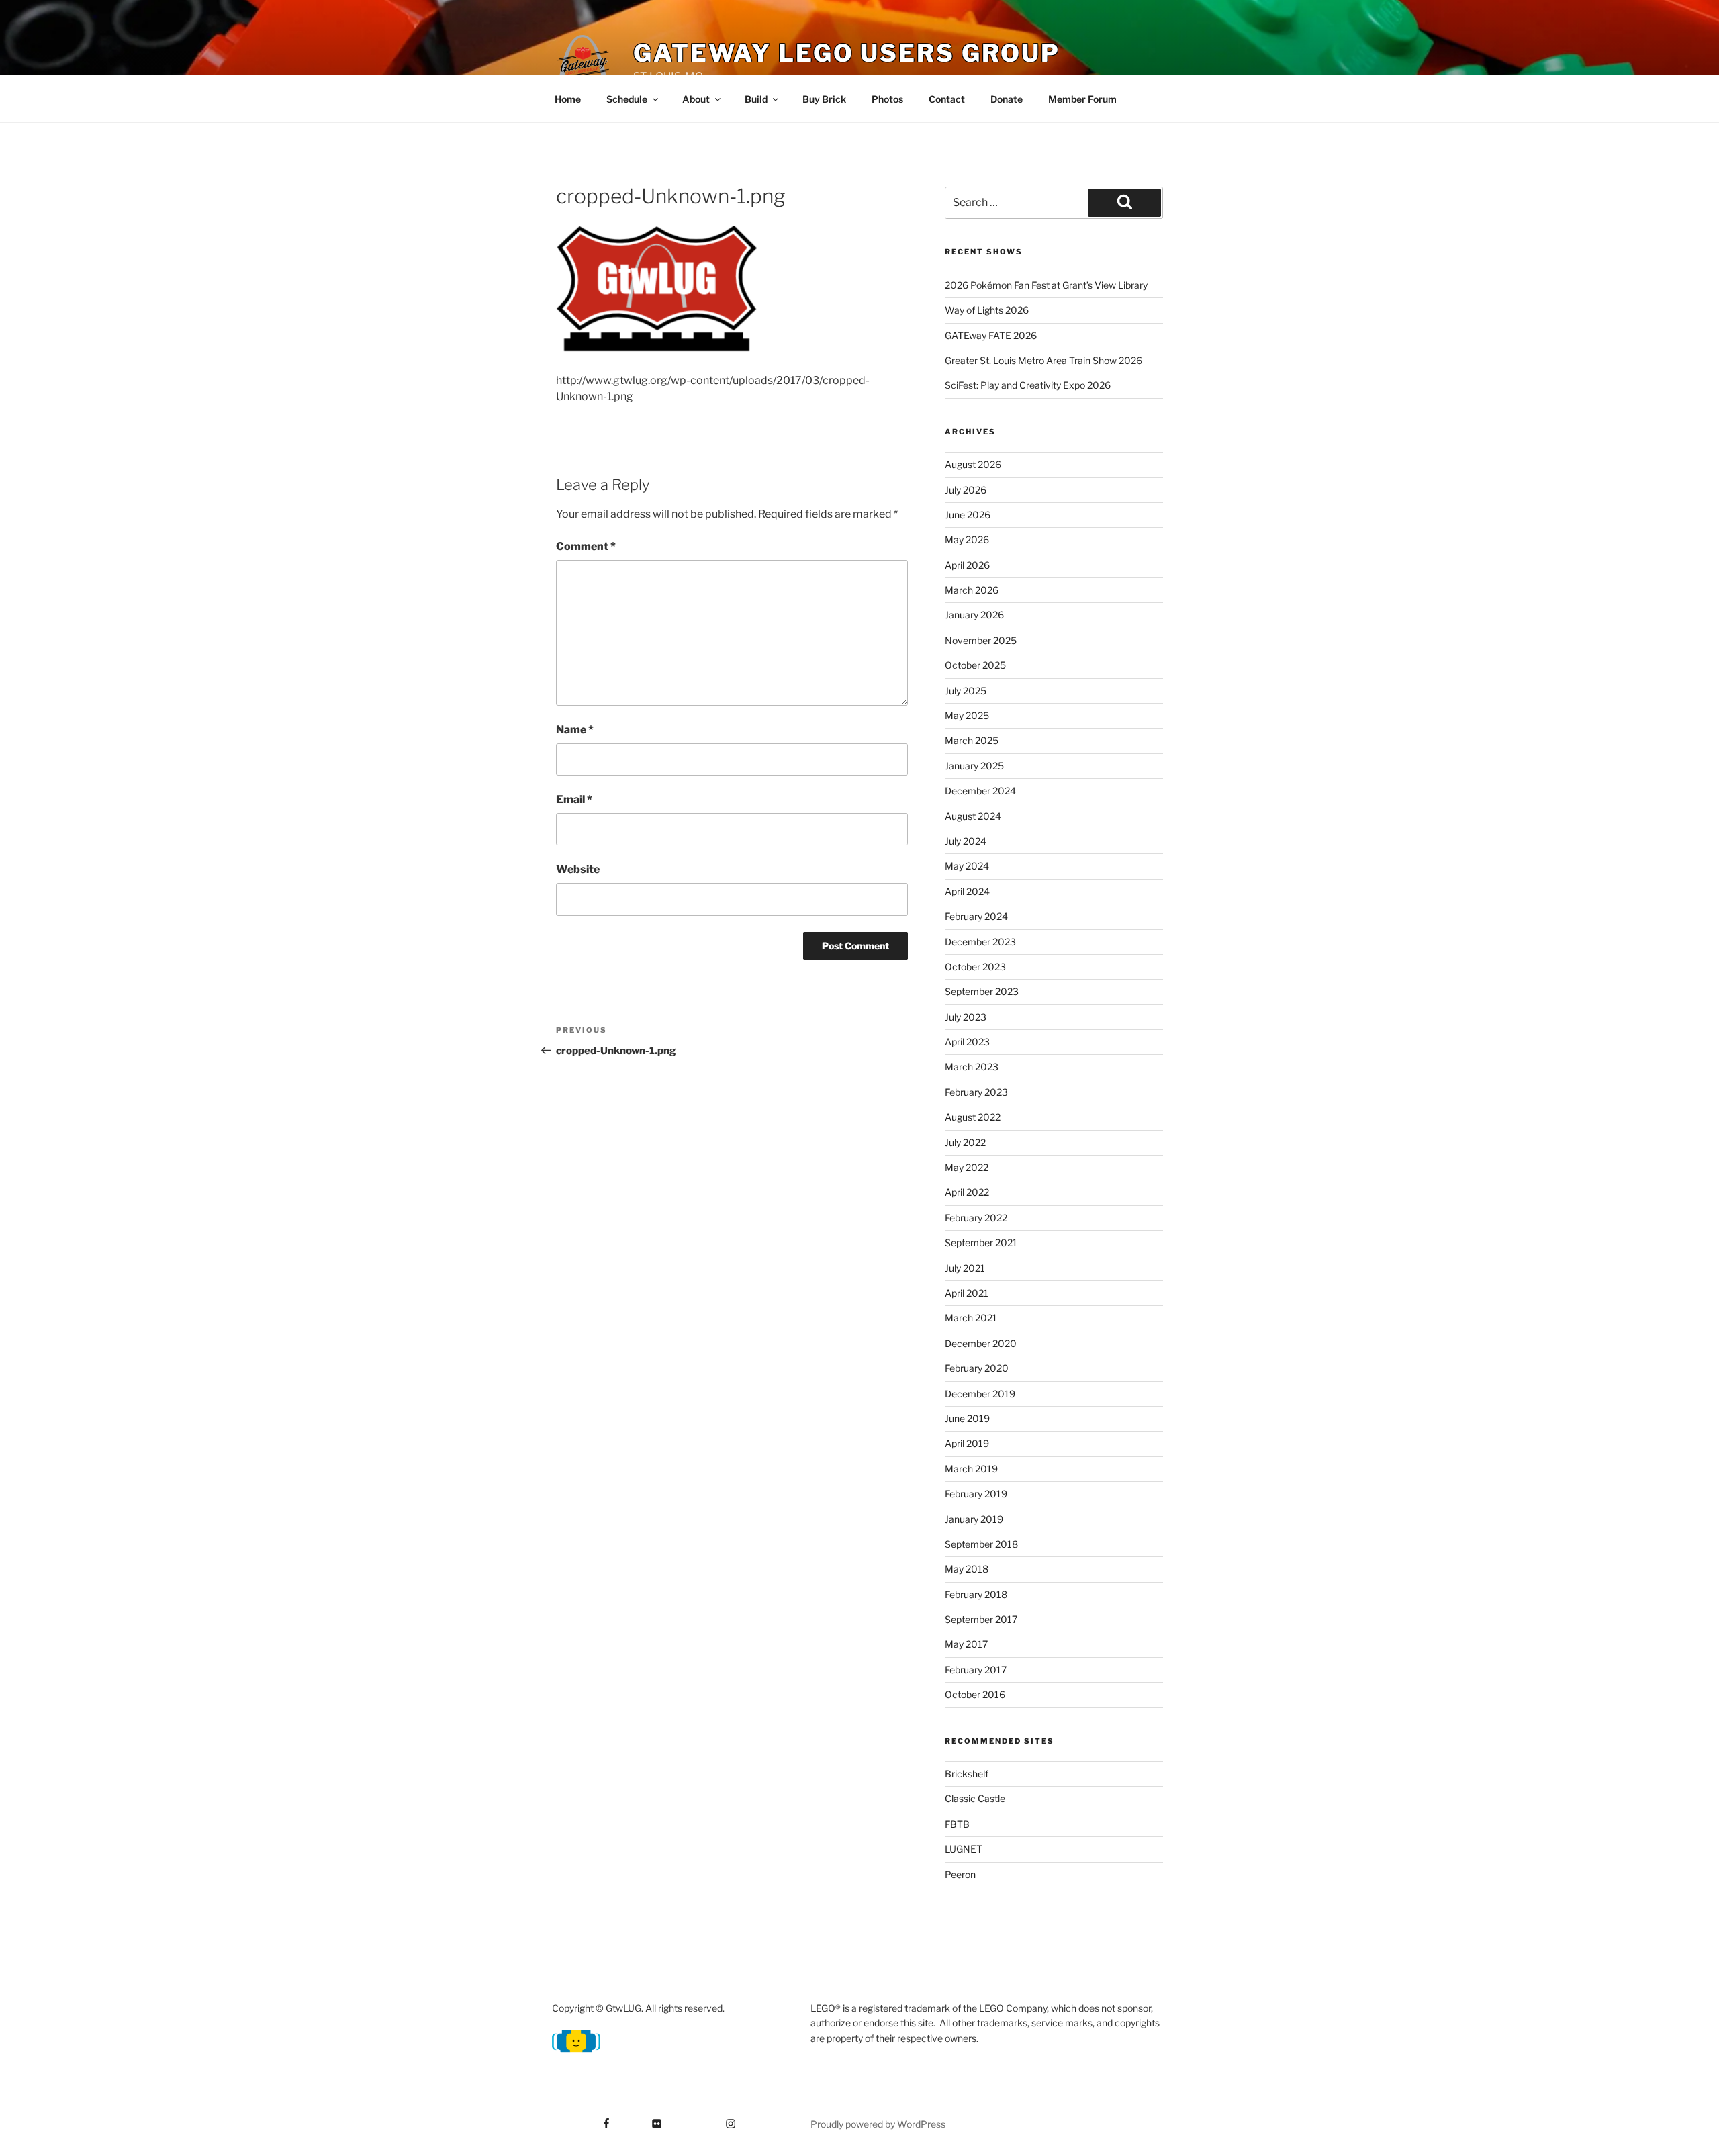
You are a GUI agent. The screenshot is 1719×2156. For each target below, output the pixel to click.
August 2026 (973, 464)
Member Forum (1082, 99)
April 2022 (967, 1192)
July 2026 (966, 490)
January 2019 (974, 1519)
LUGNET (964, 1849)
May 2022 (967, 1167)
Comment (586, 546)
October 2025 (975, 665)
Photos (887, 99)
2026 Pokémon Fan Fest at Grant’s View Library (1046, 285)
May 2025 (967, 715)
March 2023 (972, 1067)
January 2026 (974, 615)
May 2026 (967, 540)
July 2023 (966, 1017)
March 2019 (971, 1469)
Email (574, 799)
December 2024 (980, 791)
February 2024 (976, 916)
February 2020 (977, 1368)
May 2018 (967, 1569)
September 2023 (982, 991)
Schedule (627, 99)
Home (568, 99)
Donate (1007, 99)
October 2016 (975, 1694)
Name (575, 730)
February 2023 (976, 1092)
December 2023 (980, 942)
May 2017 (966, 1644)
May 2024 (967, 866)
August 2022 (973, 1117)
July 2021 (965, 1268)
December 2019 (980, 1394)
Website (578, 869)
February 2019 (976, 1494)
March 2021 (971, 1318)
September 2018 (981, 1544)
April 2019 (967, 1443)
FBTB (957, 1824)
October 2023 (975, 967)
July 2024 (966, 841)
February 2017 (976, 1670)
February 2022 (976, 1218)
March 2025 (972, 740)
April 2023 (967, 1042)
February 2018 (976, 1594)
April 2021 (967, 1293)
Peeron (960, 1874)
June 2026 (968, 515)
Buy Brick (824, 99)
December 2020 (981, 1343)
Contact (947, 99)
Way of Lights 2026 (987, 310)
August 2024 (973, 816)
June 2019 (967, 1418)
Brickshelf (967, 1774)
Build (756, 99)
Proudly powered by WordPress (878, 2124)
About (696, 99)
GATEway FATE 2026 (991, 335)
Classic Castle (975, 1798)
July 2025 (966, 691)
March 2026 (972, 590)
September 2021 (981, 1243)
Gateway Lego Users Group (847, 53)
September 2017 (981, 1619)
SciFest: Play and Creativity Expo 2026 (1028, 385)
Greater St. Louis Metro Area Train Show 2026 (1043, 360)
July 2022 (965, 1142)
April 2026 (967, 565)
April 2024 (967, 891)
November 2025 (981, 640)
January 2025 (974, 766)
